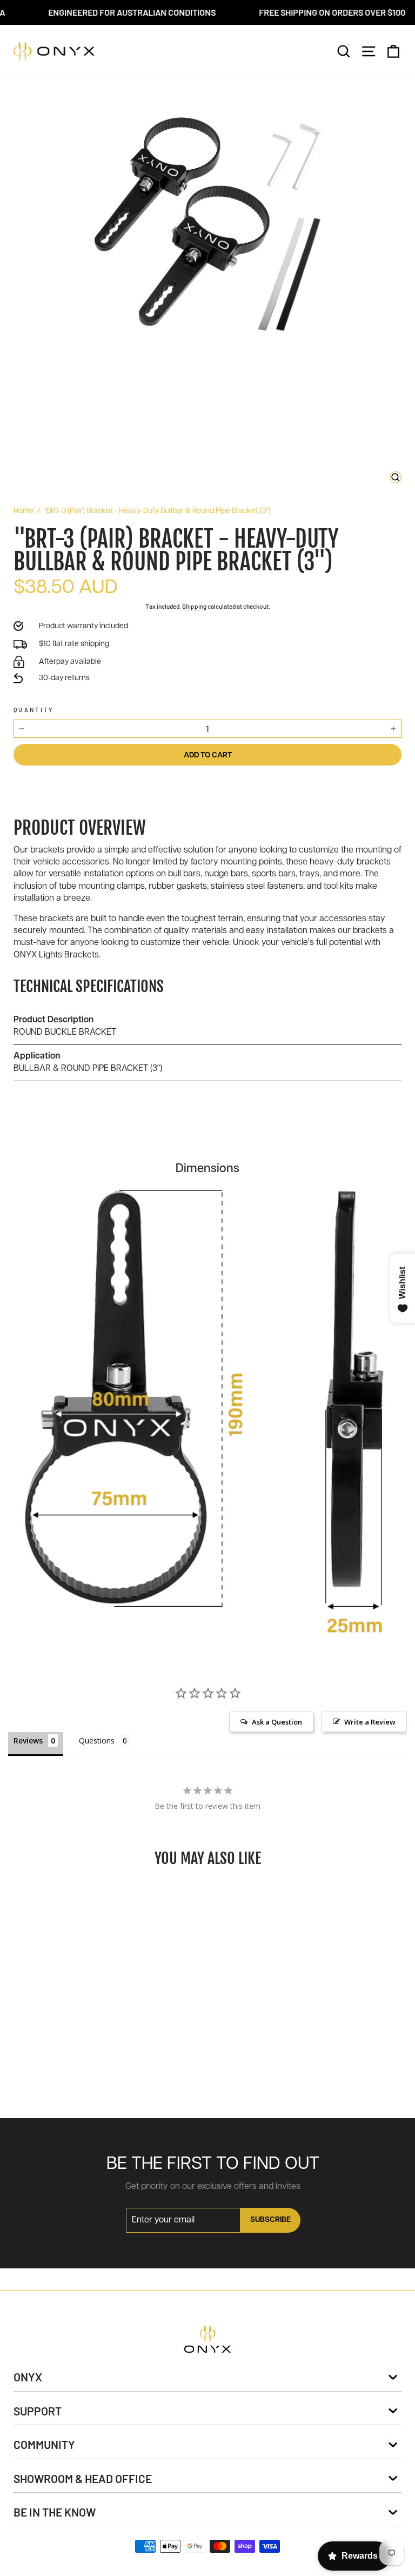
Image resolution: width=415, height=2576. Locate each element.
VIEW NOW (85, 1982)
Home (24, 511)
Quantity (34, 710)
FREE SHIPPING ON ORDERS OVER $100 (307, 12)
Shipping (194, 606)
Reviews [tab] (28, 1740)
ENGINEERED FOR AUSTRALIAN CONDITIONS (107, 12)
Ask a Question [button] (277, 1722)
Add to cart (86, 2085)
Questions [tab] (97, 1740)
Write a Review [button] (370, 1722)
